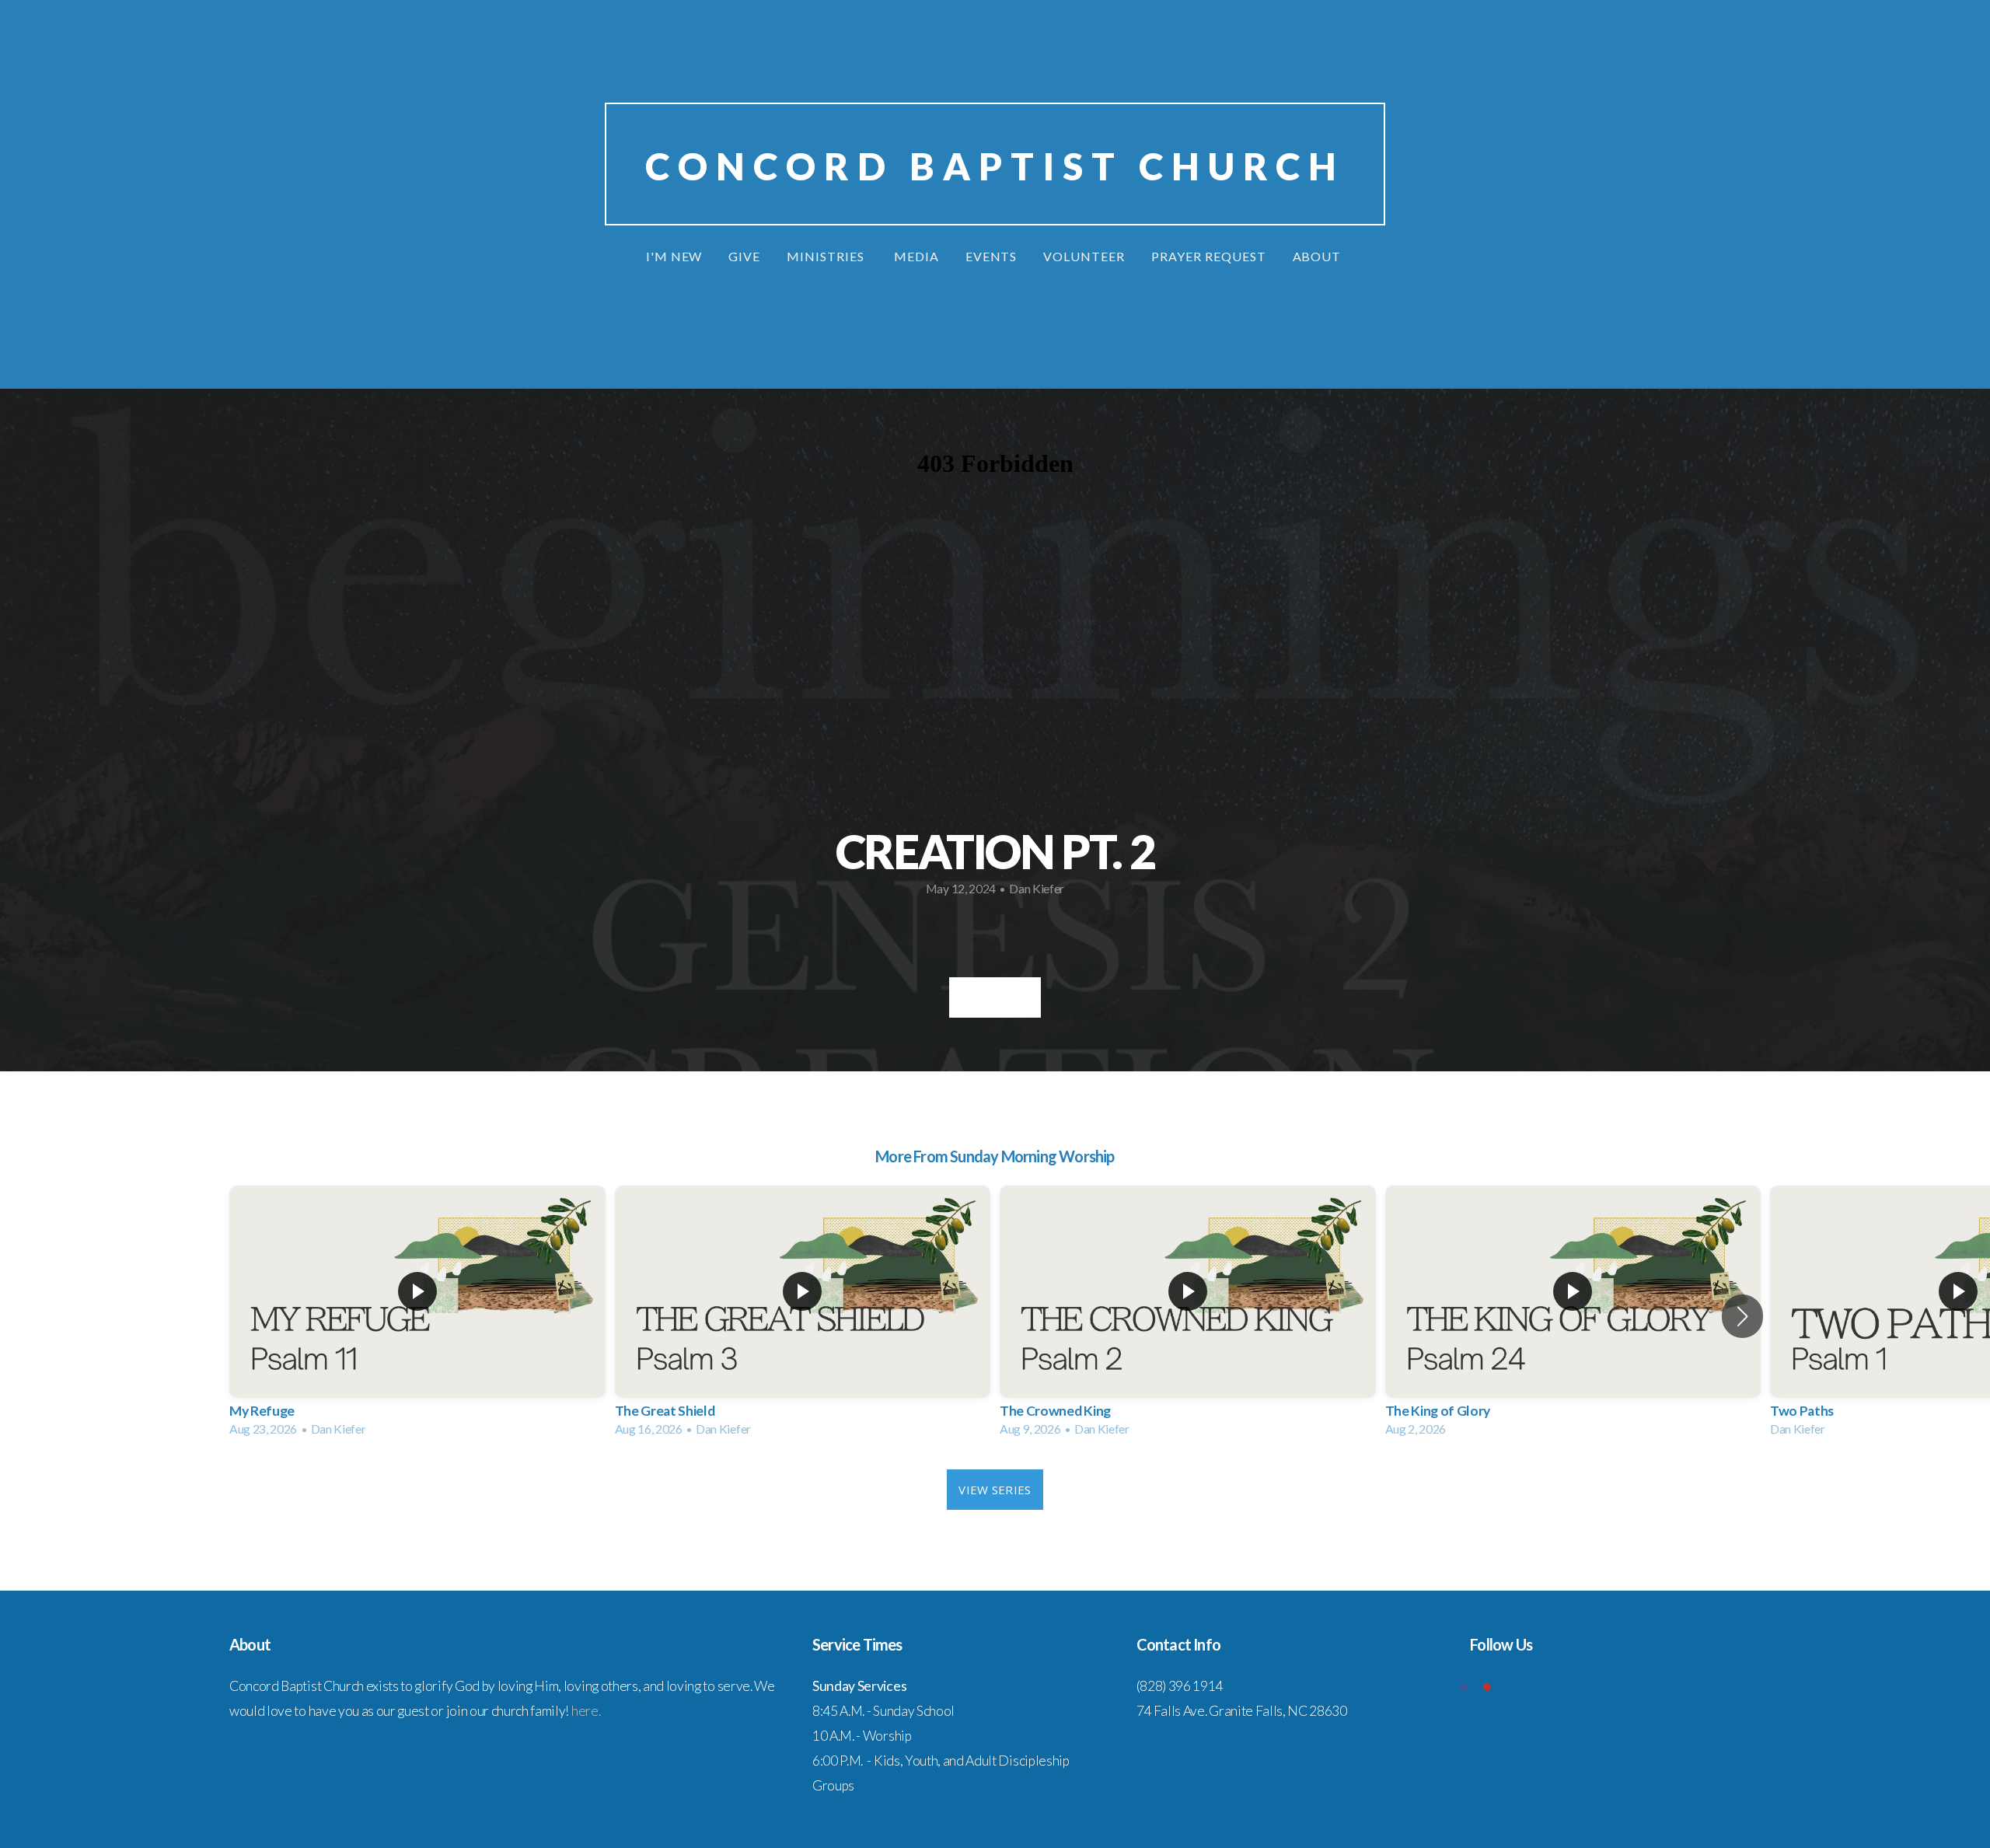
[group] (417, 1316)
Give (744, 256)
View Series (995, 1490)
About (1319, 256)
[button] (1742, 1316)
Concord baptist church (995, 166)
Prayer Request (1208, 256)
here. (586, 1711)
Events (992, 256)
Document (995, 997)
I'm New (674, 256)
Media (916, 256)
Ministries (827, 256)
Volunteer (1084, 256)
